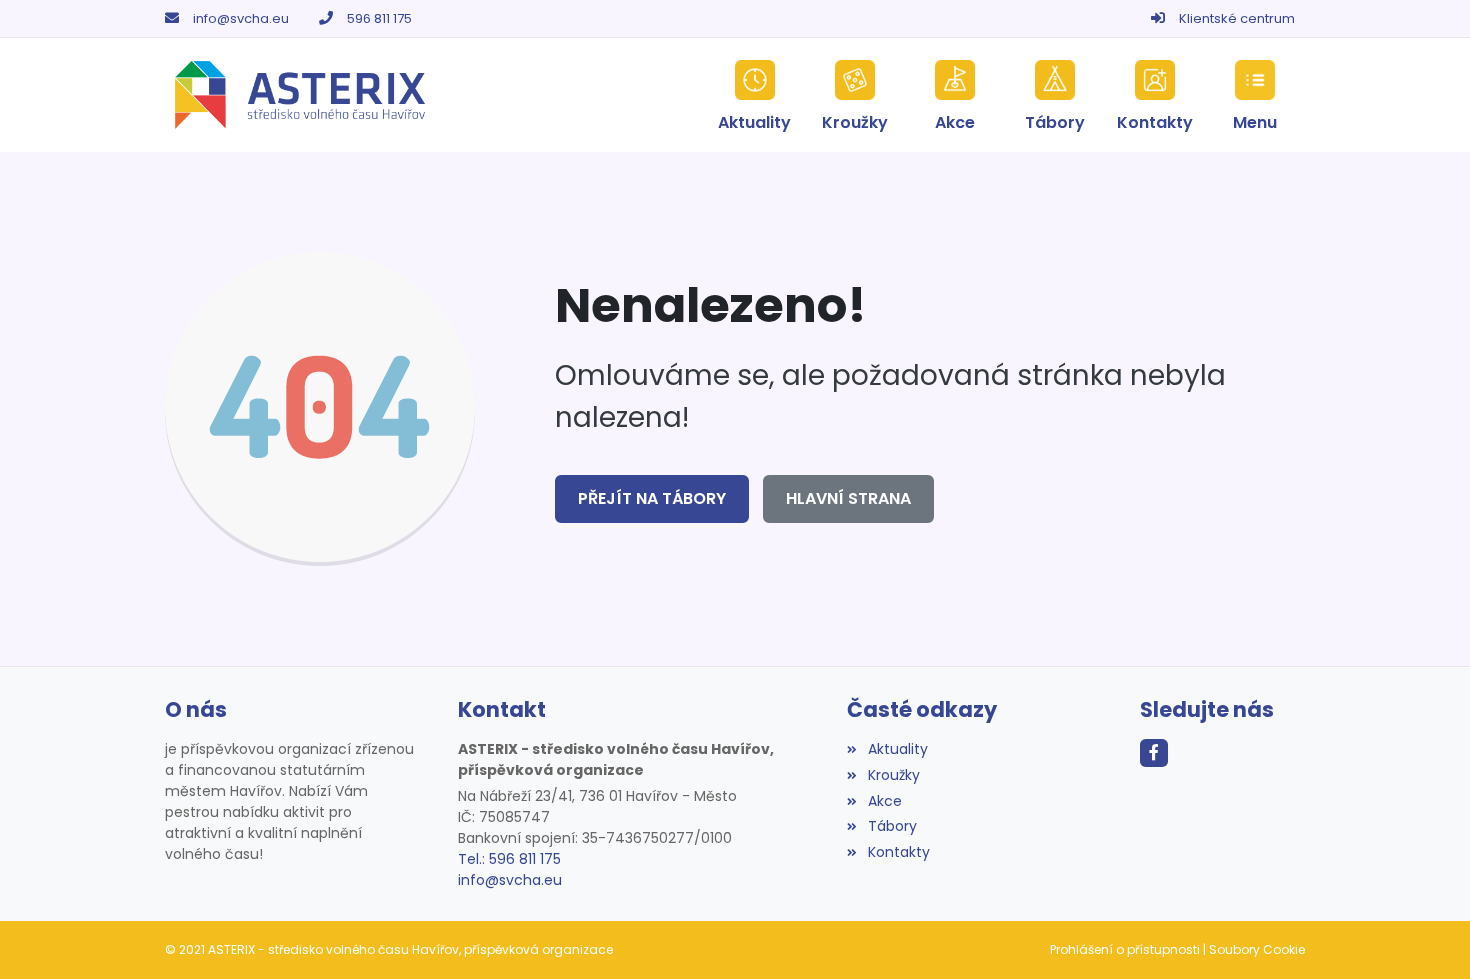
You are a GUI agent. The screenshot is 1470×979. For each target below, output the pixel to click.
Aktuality (897, 749)
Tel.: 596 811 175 (509, 859)
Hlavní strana (848, 498)
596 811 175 (379, 18)
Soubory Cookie (1257, 949)
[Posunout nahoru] (1425, 934)
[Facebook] (1154, 753)
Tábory (892, 826)
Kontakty (898, 852)
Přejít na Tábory (652, 498)
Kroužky (893, 775)
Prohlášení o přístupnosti (1125, 949)
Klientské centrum (1237, 18)
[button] (1255, 95)
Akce (884, 801)
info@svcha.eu (241, 18)
